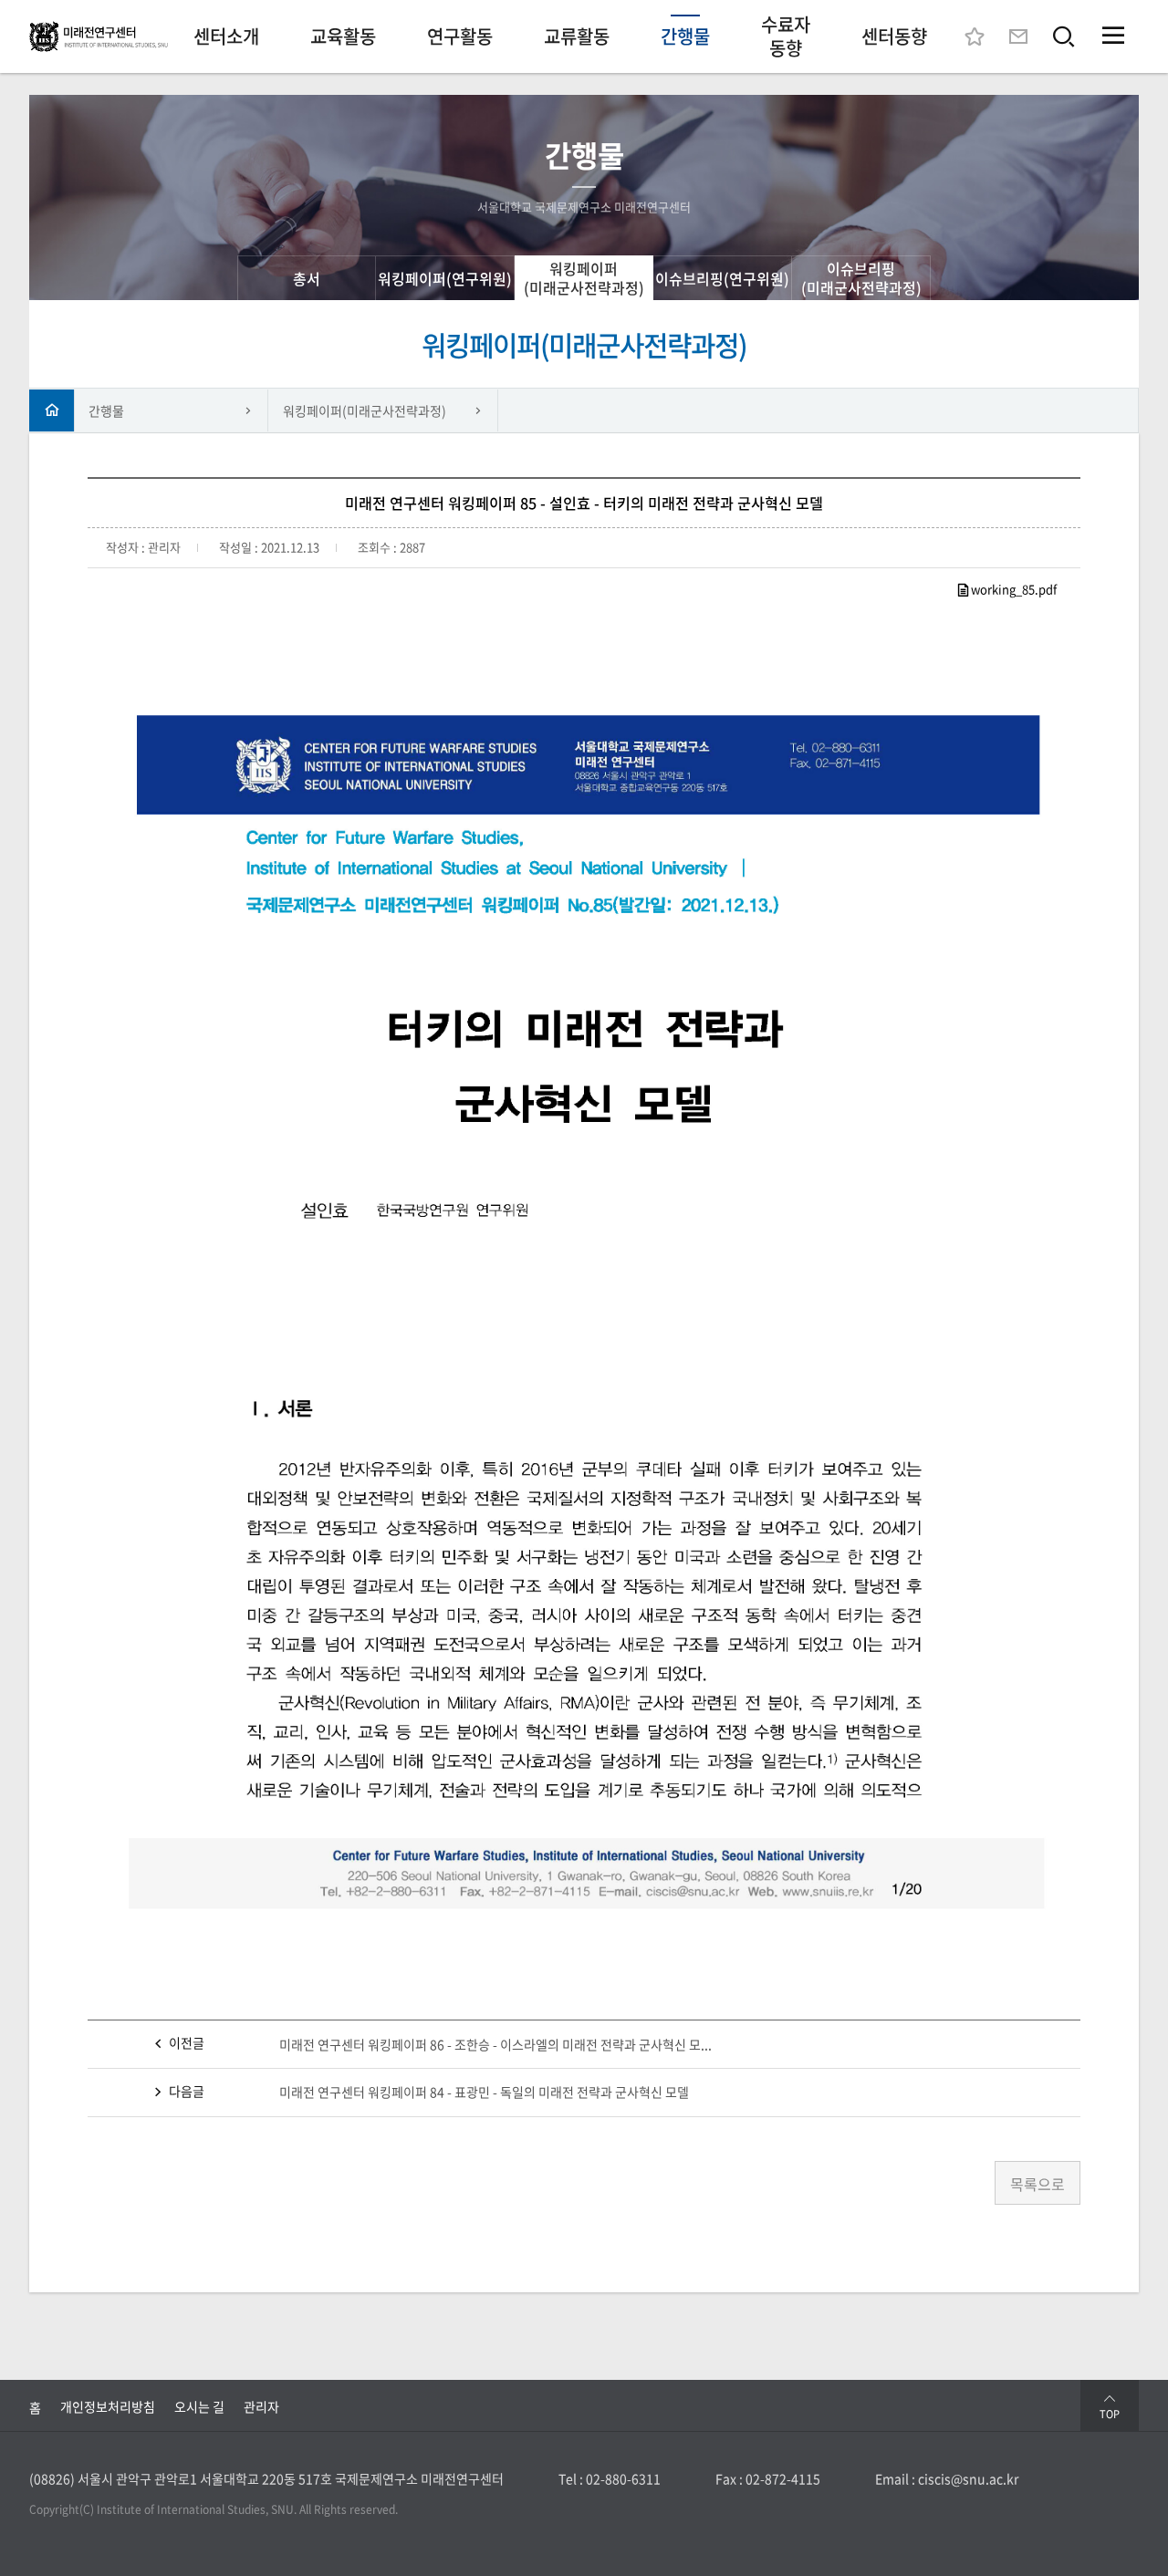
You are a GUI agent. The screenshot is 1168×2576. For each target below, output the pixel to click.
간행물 (106, 410)
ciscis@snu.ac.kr (968, 2478)
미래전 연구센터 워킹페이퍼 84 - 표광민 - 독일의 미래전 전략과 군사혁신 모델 (484, 2092)
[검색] (1064, 36)
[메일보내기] (1018, 36)
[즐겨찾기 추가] (975, 36)
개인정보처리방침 (108, 2406)
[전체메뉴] (1113, 36)
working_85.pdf (1014, 589)
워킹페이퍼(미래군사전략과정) (365, 410)
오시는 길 (199, 2406)
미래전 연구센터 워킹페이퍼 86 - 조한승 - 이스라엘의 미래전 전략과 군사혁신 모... (495, 2044)
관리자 (261, 2406)
